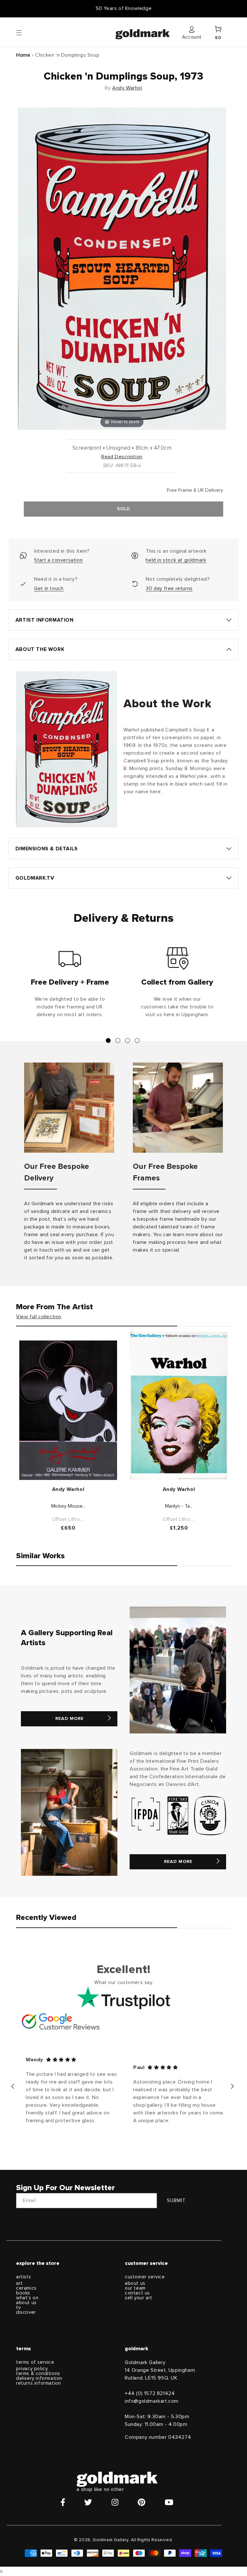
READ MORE (69, 1719)
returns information (38, 2383)
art (19, 2283)
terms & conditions (38, 2374)
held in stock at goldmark (176, 560)
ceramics (26, 2288)
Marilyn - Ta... (179, 1506)
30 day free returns (169, 588)
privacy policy (32, 2369)
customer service (145, 2277)
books (23, 2293)
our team (135, 2288)
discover (26, 2312)
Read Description (122, 457)
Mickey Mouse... (68, 1506)
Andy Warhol (127, 88)
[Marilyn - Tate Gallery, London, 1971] (179, 1406)
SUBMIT (176, 2201)
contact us (137, 2293)
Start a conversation (58, 560)
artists (23, 2277)
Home (23, 55)
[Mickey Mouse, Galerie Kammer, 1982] (68, 1410)
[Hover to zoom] (122, 268)
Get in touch (49, 588)
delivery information (39, 2378)
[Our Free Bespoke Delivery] (69, 1108)
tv (18, 2308)
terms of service (35, 2362)
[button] (25, 32)
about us (26, 2303)
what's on (27, 2298)
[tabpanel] (70, 985)
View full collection (39, 1317)
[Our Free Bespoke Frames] (178, 1108)
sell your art (139, 2298)
